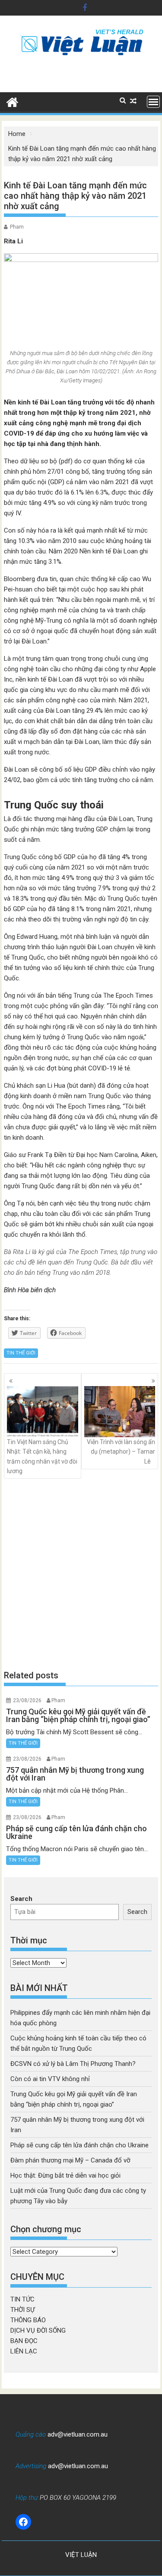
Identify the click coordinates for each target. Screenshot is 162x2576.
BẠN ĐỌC (24, 2341)
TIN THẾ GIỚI (21, 1353)
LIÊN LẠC (24, 2351)
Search (21, 1899)
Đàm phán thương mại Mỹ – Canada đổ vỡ (70, 2160)
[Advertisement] (81, 1574)
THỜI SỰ (22, 2310)
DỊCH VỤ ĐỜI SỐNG (38, 2330)
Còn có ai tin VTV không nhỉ (50, 2079)
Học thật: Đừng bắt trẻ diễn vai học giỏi (65, 2175)
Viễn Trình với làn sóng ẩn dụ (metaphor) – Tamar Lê (121, 1452)
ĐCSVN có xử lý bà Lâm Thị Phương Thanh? (73, 2064)
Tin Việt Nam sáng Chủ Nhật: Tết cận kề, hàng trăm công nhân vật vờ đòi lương (42, 1456)
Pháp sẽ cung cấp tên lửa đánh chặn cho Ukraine (79, 2145)
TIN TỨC (22, 2299)
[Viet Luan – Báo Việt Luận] (12, 101)
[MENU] (153, 102)
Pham (17, 227)
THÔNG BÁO (28, 2320)
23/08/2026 (27, 1700)
